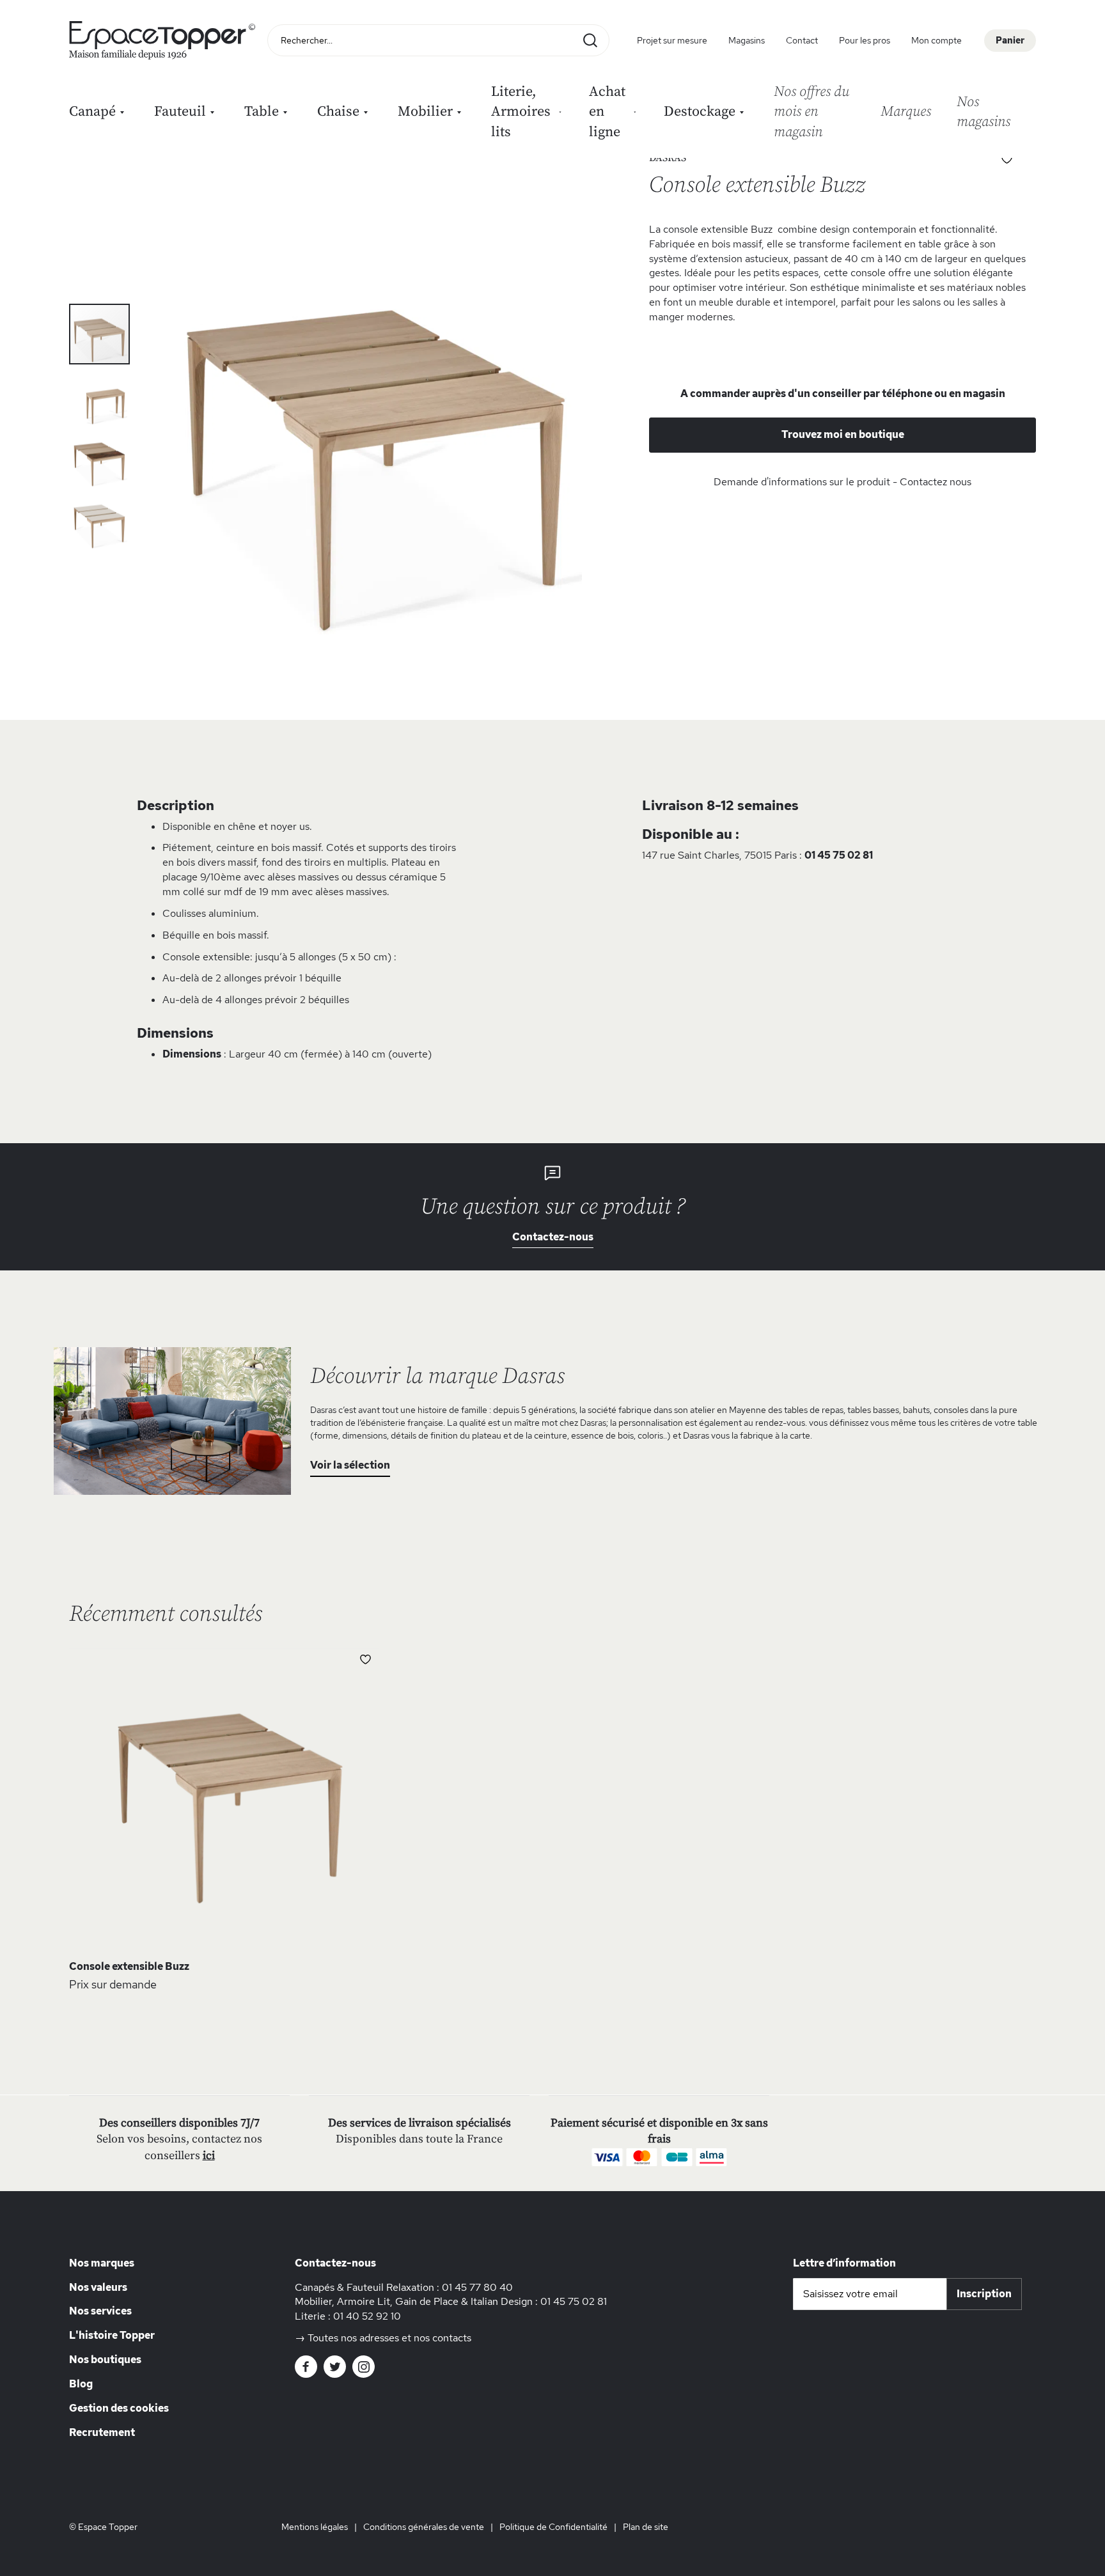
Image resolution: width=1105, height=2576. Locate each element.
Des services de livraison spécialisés (419, 2123)
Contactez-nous (553, 1237)
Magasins (747, 40)
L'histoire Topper (112, 2335)
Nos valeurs (98, 2287)
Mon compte (937, 40)
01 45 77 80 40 (477, 2287)
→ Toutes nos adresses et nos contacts (383, 2338)
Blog (81, 2384)
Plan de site (646, 2527)
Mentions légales (315, 2527)
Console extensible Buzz (129, 1966)
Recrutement (102, 2432)
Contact (802, 40)
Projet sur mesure (672, 40)
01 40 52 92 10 (367, 2316)
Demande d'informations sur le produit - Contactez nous (842, 482)
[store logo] (165, 40)
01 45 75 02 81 (839, 855)
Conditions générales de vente (424, 2527)
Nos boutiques (105, 2360)
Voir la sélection (350, 1465)
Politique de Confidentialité (553, 2527)
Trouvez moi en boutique (843, 434)
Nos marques (102, 2263)
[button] (100, 395)
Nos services (100, 2311)
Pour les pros (865, 40)
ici (209, 2156)
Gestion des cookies (119, 2408)
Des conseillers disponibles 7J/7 (179, 2123)
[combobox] (438, 40)
